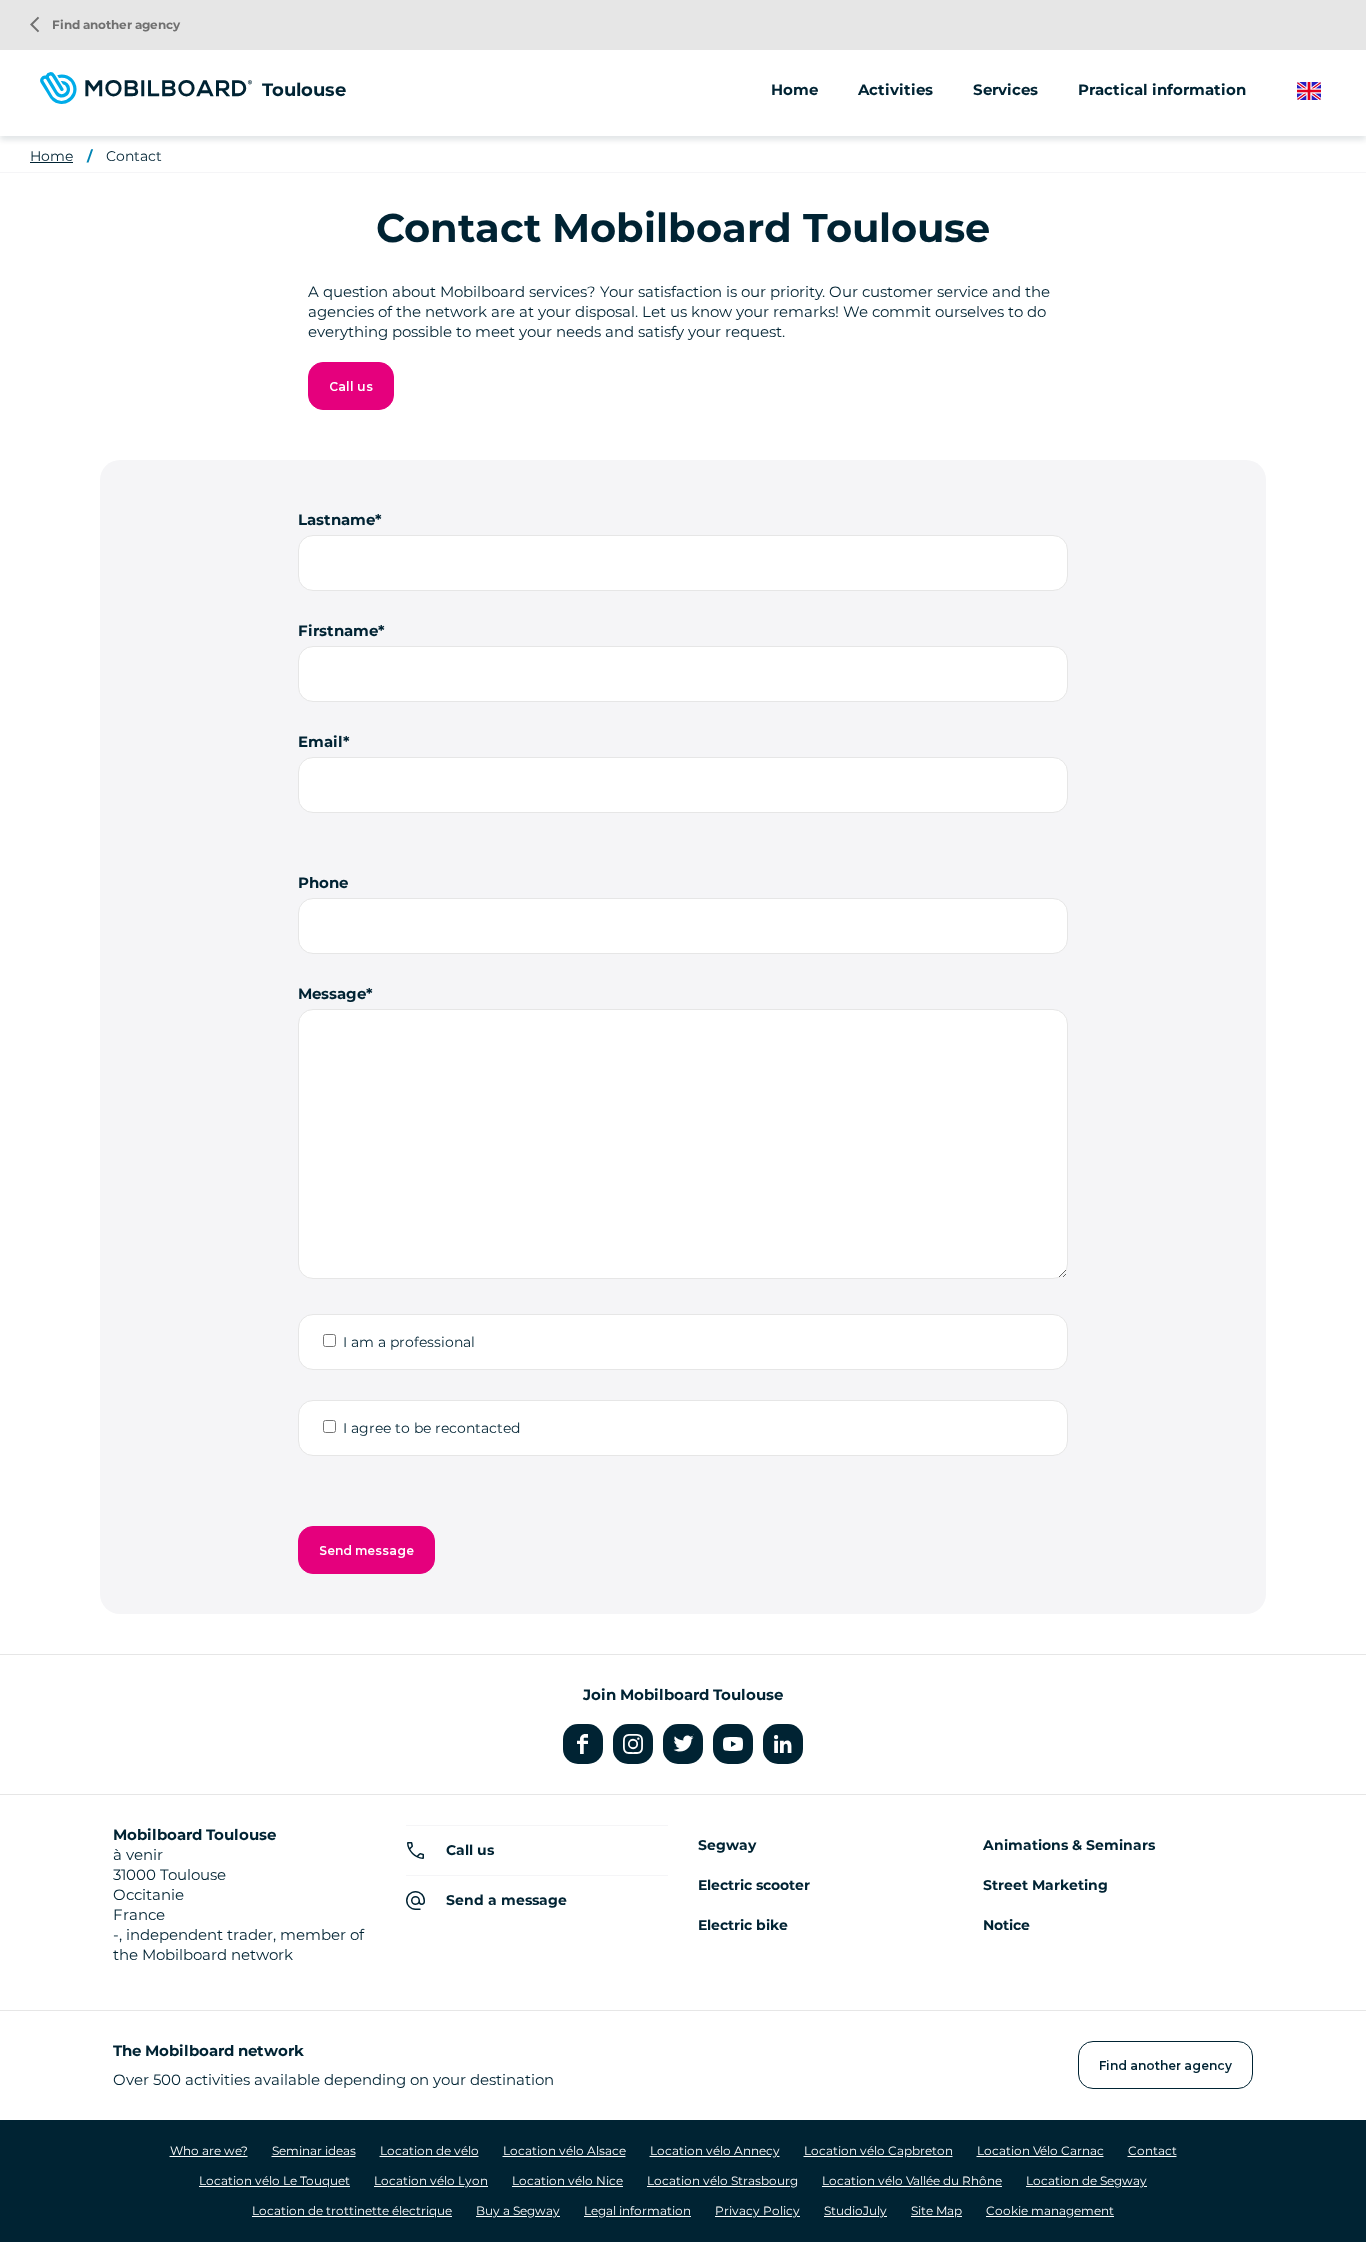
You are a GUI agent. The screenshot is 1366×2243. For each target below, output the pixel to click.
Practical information (1162, 89)
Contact (134, 156)
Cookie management (1050, 2210)
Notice (1006, 1925)
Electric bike (743, 1925)
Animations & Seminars (1069, 1845)
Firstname (338, 630)
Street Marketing (1045, 1885)
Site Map (936, 2210)
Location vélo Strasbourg (722, 2180)
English (1324, 91)
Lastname (336, 519)
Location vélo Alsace (564, 2150)
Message (332, 993)
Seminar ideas (314, 2150)
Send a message (506, 1900)
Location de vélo (429, 2150)
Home (794, 89)
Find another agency (105, 24)
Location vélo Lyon (431, 2180)
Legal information (637, 2210)
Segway (727, 1845)
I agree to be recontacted (431, 1428)
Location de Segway (1086, 2180)
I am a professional (409, 1342)
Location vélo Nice (567, 2180)
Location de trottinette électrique (352, 2210)
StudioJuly (855, 2210)
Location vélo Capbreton (878, 2150)
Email (320, 741)
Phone (323, 882)
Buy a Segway (518, 2210)
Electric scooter (754, 1885)
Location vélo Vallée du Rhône (912, 2180)
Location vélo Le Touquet (274, 2180)
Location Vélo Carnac (1040, 2150)
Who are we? (209, 2150)
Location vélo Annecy (715, 2150)
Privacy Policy (757, 2210)
